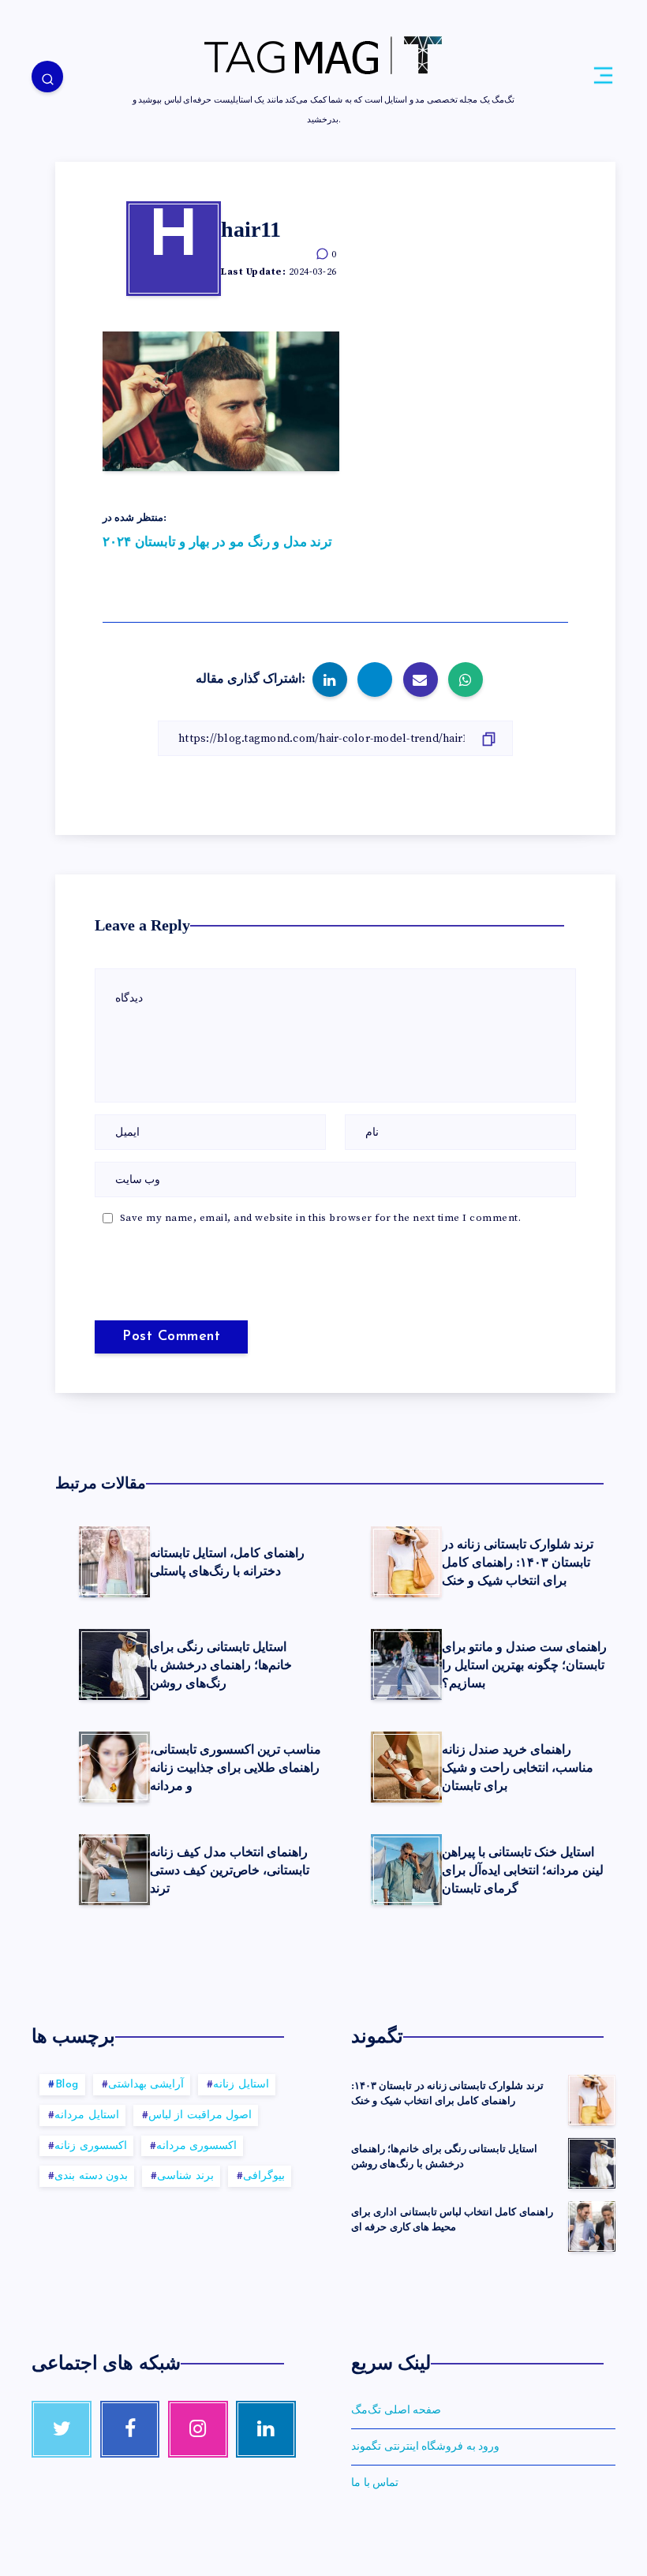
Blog (67, 2085)
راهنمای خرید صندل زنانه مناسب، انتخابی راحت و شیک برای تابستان (518, 1767)
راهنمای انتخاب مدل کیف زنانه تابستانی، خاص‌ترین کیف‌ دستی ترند (230, 1870)
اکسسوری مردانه (197, 2146)
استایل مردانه (87, 2115)
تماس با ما (375, 2483)
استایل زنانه (241, 2085)
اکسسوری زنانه (91, 2146)
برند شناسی (185, 2176)
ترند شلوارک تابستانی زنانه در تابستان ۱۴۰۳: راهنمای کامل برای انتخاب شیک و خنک (518, 1562)
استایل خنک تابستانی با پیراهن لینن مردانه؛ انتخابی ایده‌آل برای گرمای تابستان (523, 1870)
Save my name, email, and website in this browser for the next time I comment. (321, 1218)
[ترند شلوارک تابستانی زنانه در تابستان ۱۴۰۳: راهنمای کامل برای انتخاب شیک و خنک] (592, 2100)
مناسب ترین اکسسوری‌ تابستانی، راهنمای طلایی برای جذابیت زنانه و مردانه (236, 1767)
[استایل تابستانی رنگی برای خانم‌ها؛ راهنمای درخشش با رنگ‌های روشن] (592, 2163)
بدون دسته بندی (91, 2176)
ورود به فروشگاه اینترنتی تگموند (425, 2447)
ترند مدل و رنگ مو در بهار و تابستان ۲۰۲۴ (217, 542)
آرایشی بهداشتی (146, 2085)
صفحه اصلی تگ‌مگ (396, 2410)
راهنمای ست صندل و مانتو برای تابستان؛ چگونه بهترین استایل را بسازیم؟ (524, 1665)
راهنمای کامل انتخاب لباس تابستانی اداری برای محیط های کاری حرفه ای (452, 2219)
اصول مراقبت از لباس (200, 2115)
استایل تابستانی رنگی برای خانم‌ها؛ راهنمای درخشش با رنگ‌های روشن (221, 1665)
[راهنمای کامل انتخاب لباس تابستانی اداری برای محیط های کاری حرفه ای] (592, 2226)
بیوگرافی (264, 2176)
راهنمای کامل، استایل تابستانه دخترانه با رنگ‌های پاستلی (227, 1562)
